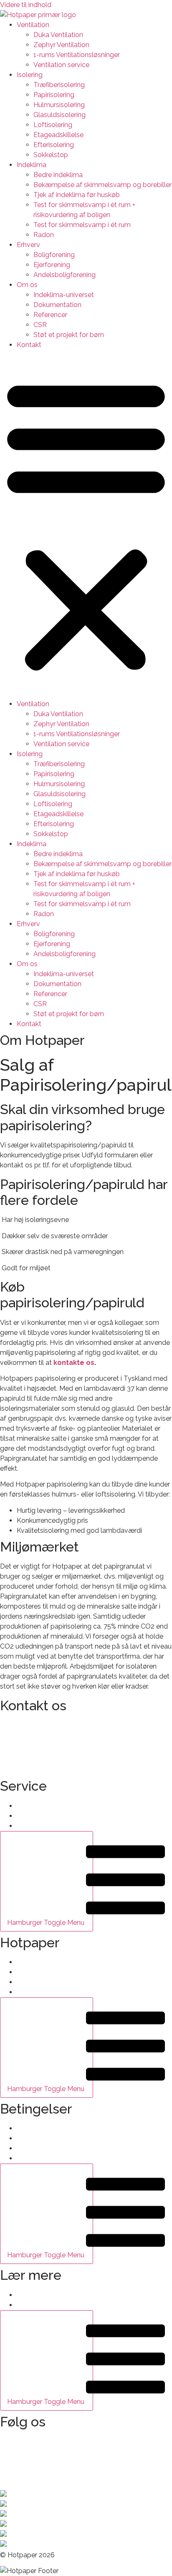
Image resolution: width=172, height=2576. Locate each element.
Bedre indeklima (58, 175)
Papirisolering (54, 95)
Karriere (28, 1982)
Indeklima (32, 165)
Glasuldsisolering (59, 115)
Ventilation (33, 25)
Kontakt (29, 345)
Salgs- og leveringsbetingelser (63, 2128)
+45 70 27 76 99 (25, 1741)
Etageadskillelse (58, 135)
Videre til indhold (26, 5)
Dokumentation (57, 305)
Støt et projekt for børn (69, 335)
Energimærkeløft (43, 2305)
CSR (40, 325)
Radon (44, 235)
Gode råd (31, 2295)
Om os (27, 285)
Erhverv (28, 245)
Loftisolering (53, 125)
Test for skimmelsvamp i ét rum (82, 225)
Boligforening (54, 255)
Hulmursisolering (59, 105)
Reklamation (36, 2148)
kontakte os (74, 1363)
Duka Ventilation (58, 35)
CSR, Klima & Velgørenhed (57, 1992)
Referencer (50, 315)
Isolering (30, 75)
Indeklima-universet (64, 295)
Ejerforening (52, 265)
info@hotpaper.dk (27, 1725)
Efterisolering (54, 145)
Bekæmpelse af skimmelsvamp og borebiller (102, 185)
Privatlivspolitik (40, 2138)
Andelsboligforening (64, 275)
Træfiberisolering (59, 85)
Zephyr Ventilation (61, 45)
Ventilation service (61, 65)
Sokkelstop (51, 155)
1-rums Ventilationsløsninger (77, 55)
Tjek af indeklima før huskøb (77, 195)
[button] (86, 525)
